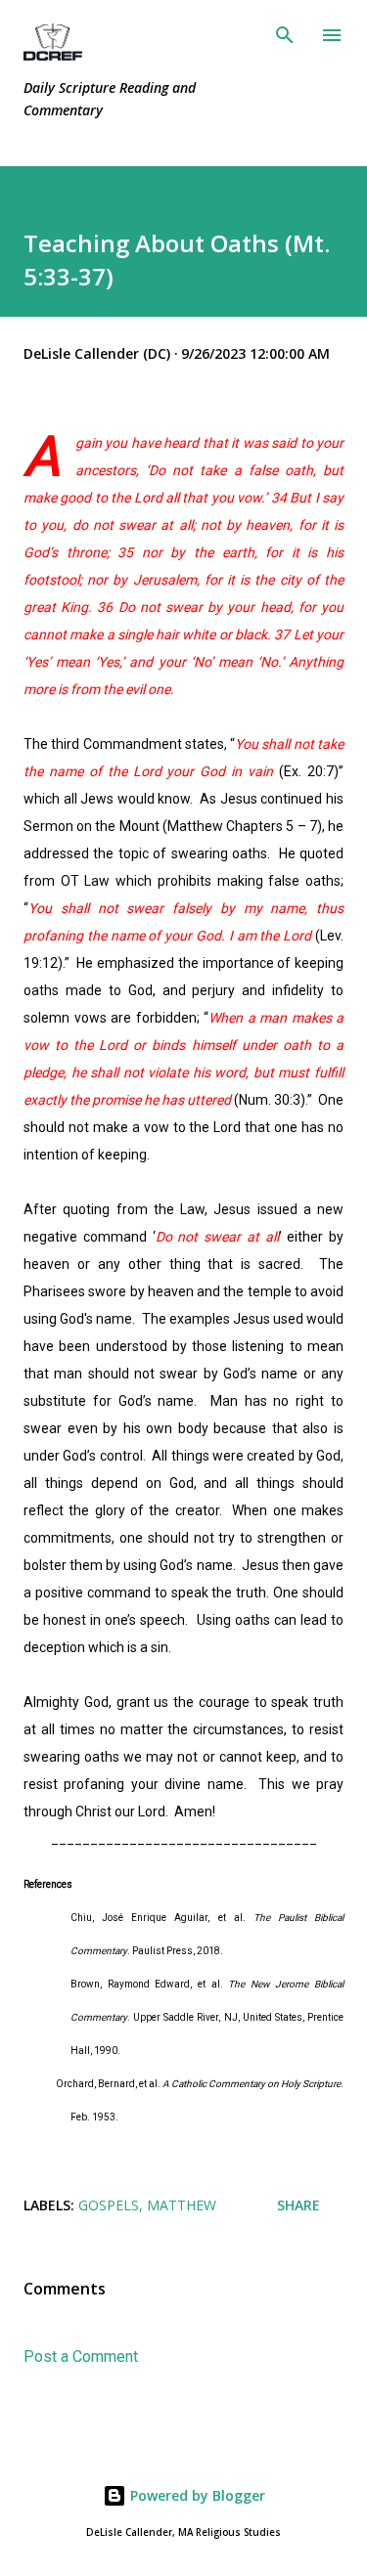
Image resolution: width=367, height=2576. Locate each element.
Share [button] (298, 2205)
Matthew (182, 2205)
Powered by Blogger (196, 2495)
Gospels (109, 2205)
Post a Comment (81, 2357)
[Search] (285, 35)
